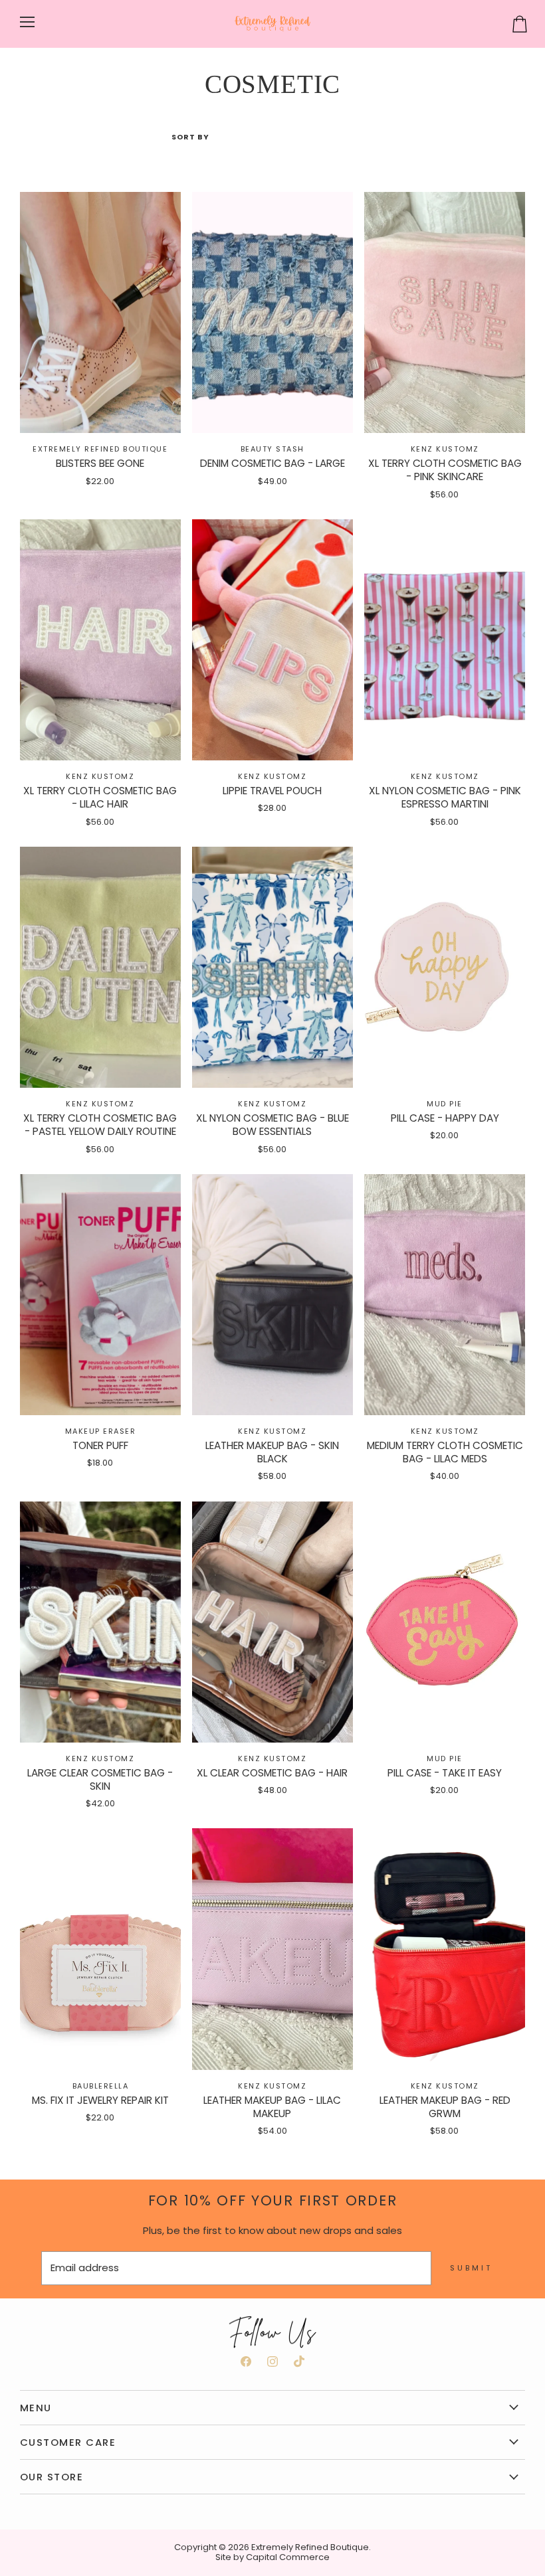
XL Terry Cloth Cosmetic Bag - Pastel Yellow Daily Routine (100, 1125)
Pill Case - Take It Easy (445, 1773)
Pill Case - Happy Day (445, 1118)
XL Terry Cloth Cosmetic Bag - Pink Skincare (445, 470)
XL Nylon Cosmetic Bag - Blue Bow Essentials (272, 1125)
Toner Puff (100, 1445)
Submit (471, 2268)
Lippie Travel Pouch (272, 791)
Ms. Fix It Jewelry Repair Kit (100, 2100)
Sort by (190, 137)
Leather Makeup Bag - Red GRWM (445, 2107)
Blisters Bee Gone (100, 463)
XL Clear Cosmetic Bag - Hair (272, 1773)
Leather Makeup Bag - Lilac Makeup (272, 2107)
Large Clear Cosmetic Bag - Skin (100, 1779)
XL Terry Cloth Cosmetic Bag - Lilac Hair (100, 797)
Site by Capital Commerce (272, 2557)
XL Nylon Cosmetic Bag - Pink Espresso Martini (445, 797)
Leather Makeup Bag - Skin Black (272, 1452)
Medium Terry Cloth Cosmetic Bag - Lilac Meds (445, 1452)
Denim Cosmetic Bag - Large (272, 463)
